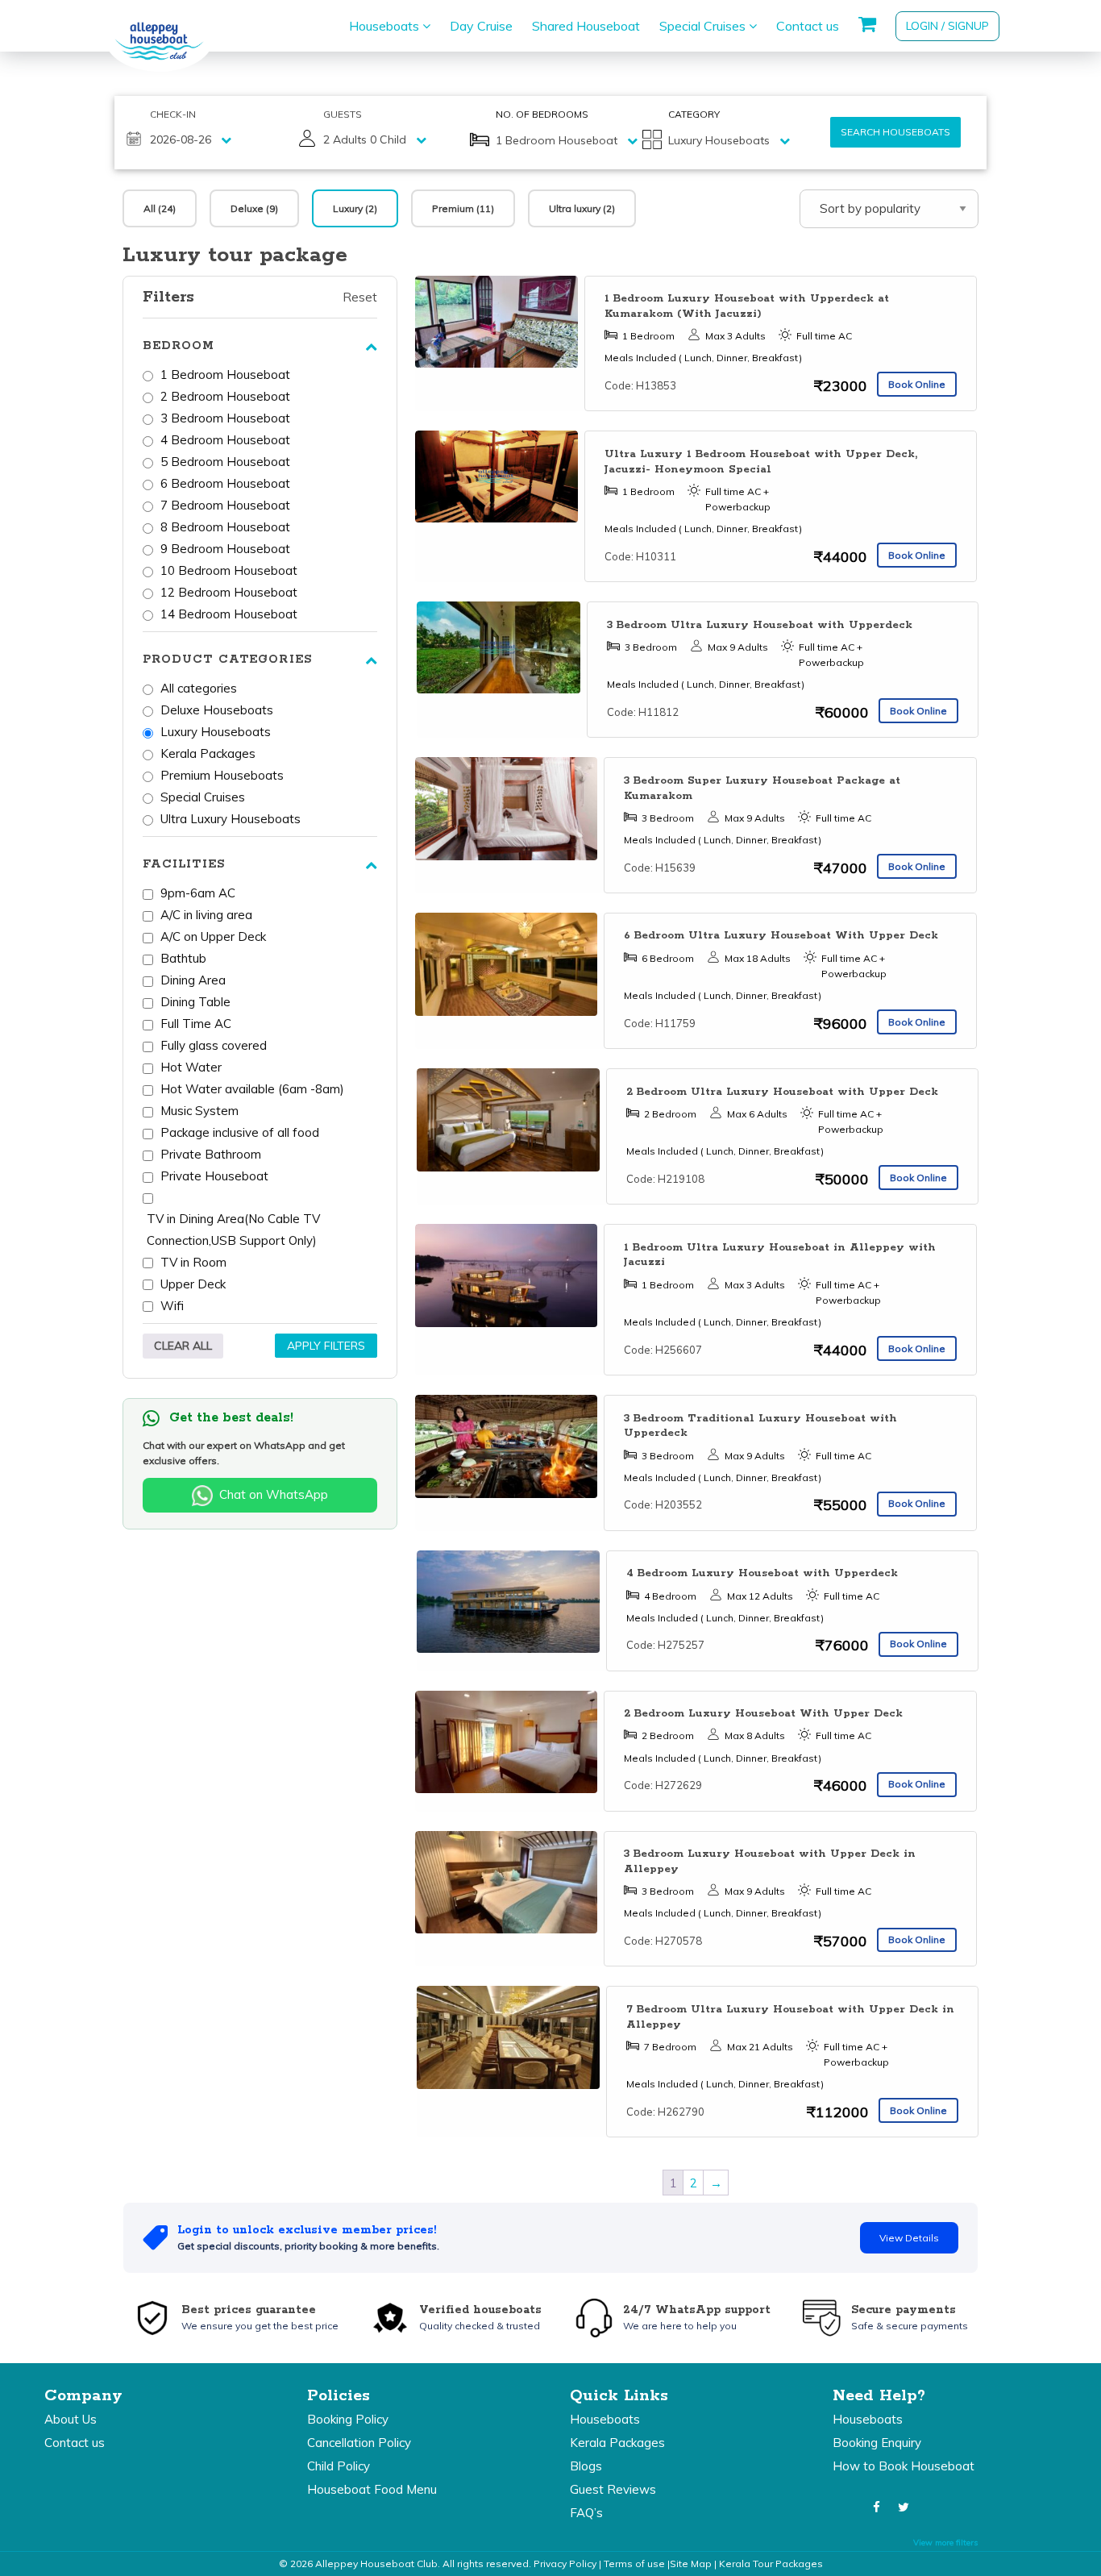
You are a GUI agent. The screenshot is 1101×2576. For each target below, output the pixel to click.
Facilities (184, 864)
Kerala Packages (208, 753)
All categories (199, 688)
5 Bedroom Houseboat (225, 462)
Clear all (183, 1346)
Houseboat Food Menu (372, 2489)
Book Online (917, 384)
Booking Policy (348, 2419)
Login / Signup (947, 26)
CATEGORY (694, 114)
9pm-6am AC (198, 893)
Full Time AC (196, 1024)
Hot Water (191, 1067)
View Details (909, 2238)
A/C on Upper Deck (213, 936)
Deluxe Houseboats (217, 710)
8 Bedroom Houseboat (225, 527)
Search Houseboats (895, 132)
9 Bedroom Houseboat (225, 549)
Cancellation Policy (359, 2443)
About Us (71, 2419)
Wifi (172, 1306)
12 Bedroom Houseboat (229, 592)
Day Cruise (481, 26)
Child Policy (339, 2466)
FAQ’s (586, 2513)
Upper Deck (193, 1284)
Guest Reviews (613, 2489)
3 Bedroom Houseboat (225, 418)
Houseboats (386, 26)
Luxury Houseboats (216, 732)
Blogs (586, 2466)
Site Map (691, 2564)
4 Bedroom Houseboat (225, 440)
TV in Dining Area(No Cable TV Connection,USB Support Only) (233, 1230)
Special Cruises (704, 26)
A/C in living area (206, 915)
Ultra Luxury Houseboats (231, 819)
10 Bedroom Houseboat (229, 570)
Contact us (808, 26)
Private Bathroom (211, 1154)
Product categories (227, 660)
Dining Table (195, 1002)
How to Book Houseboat (904, 2466)
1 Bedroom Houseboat (225, 375)
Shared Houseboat (586, 26)
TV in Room (193, 1262)
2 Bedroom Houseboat (225, 396)
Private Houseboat (214, 1176)
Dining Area (193, 980)
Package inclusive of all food (240, 1132)
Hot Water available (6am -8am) (252, 1089)
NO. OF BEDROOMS (542, 114)
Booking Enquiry (877, 2443)
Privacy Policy (565, 2564)
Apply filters (326, 1346)
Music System (199, 1111)
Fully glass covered (214, 1045)
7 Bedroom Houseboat (225, 505)
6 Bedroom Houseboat (225, 483)
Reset (360, 297)
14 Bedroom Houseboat (229, 614)
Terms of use (634, 2564)
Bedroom (179, 346)
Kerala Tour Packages (771, 2564)
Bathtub (183, 958)
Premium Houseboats (222, 775)
